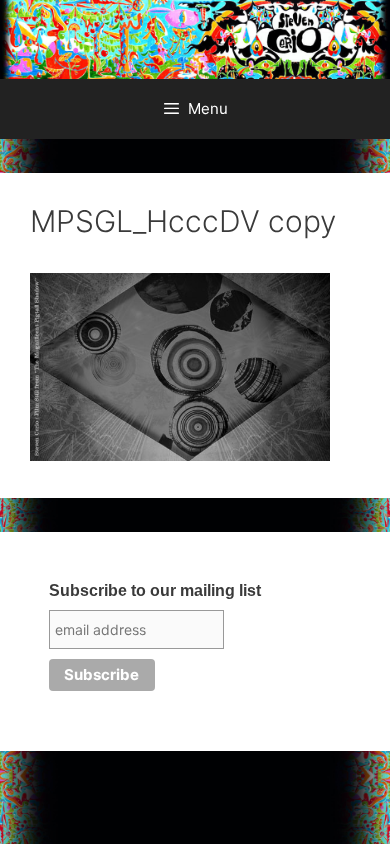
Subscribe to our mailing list (155, 590)
